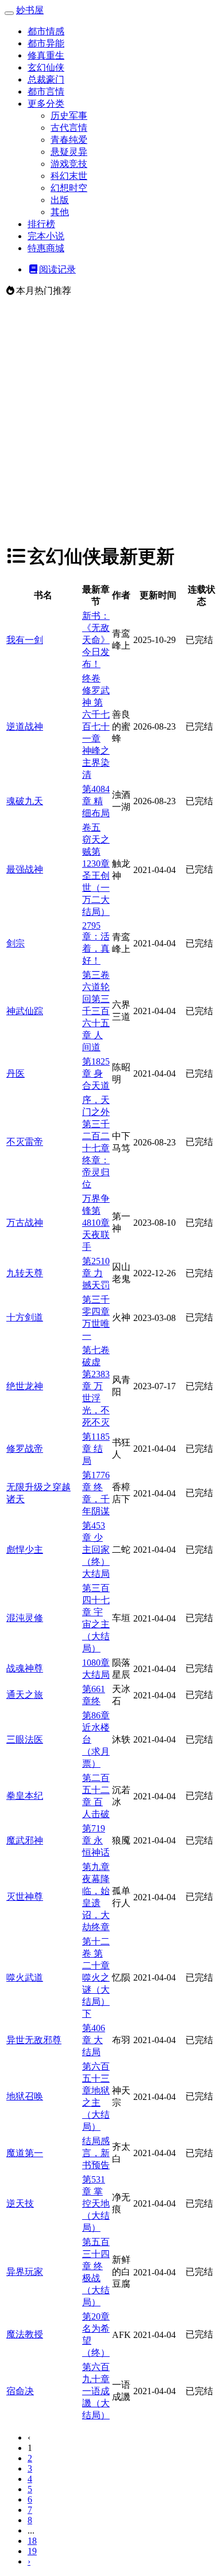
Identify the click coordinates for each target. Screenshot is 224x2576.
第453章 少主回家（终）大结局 (96, 1550)
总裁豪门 (46, 79)
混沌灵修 (25, 1618)
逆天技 (20, 2203)
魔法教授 (25, 2334)
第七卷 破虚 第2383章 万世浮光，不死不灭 (96, 1386)
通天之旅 (25, 1695)
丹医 (16, 1073)
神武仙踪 (25, 1011)
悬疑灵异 (69, 152)
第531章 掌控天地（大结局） (96, 2203)
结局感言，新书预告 (96, 2153)
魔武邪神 (25, 1840)
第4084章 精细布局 (96, 801)
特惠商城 (46, 248)
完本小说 (46, 236)
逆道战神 (25, 726)
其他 (60, 212)
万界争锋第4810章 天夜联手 (96, 1223)
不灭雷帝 (25, 1142)
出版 (60, 200)
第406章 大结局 (94, 2040)
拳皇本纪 (25, 1796)
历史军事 (69, 116)
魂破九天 (25, 801)
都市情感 (46, 31)
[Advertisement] (112, 420)
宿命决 (20, 2391)
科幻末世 (69, 176)
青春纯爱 (69, 140)
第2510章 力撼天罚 (96, 1273)
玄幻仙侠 (46, 67)
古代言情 (69, 128)
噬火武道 (25, 1977)
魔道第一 (25, 2153)
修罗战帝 (25, 1449)
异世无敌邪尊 (34, 2040)
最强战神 (25, 869)
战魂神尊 (25, 1668)
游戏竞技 (69, 164)
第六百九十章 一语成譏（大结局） (96, 2391)
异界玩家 (25, 2272)
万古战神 (25, 1223)
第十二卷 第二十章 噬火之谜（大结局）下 (96, 1977)
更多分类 (46, 104)
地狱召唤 (25, 2096)
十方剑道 (25, 1317)
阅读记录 (57, 269)
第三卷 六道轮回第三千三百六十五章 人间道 (96, 1011)
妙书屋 (30, 10)
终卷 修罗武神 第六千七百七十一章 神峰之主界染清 (96, 726)
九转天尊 (25, 1273)
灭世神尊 (25, 1897)
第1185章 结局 (96, 1449)
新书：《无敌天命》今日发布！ (96, 640)
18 (32, 2541)
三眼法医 (25, 1739)
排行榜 (41, 224)
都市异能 (46, 43)
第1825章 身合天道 (96, 1073)
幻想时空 (69, 188)
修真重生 (46, 55)
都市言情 (46, 91)
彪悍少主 (25, 1550)
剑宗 (16, 943)
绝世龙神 (25, 1386)
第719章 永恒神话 (96, 1840)
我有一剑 (25, 640)
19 (32, 2551)
